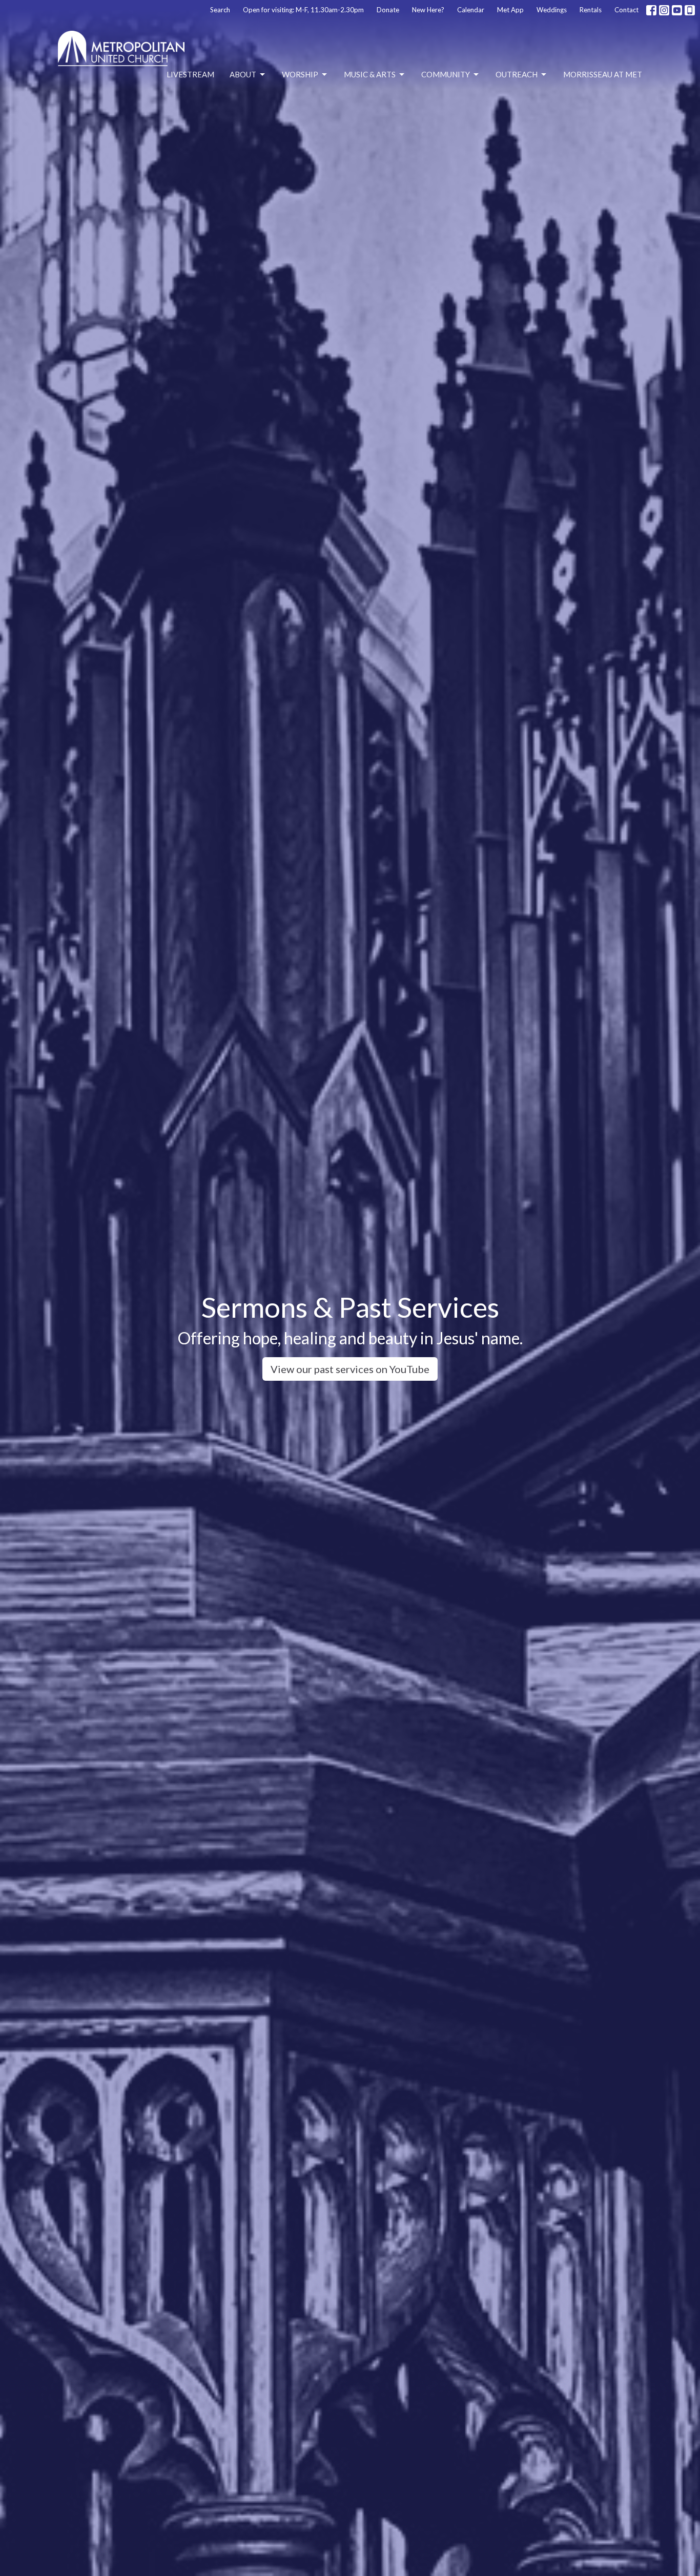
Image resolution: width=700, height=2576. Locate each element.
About (243, 74)
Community (446, 74)
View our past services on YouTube (350, 1369)
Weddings (552, 10)
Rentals (591, 10)
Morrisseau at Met (603, 74)
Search (220, 10)
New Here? (428, 10)
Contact (626, 10)
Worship (300, 74)
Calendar (471, 10)
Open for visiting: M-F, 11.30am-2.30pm (303, 10)
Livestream (190, 74)
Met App (510, 10)
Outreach (517, 74)
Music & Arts (370, 74)
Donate (388, 10)
